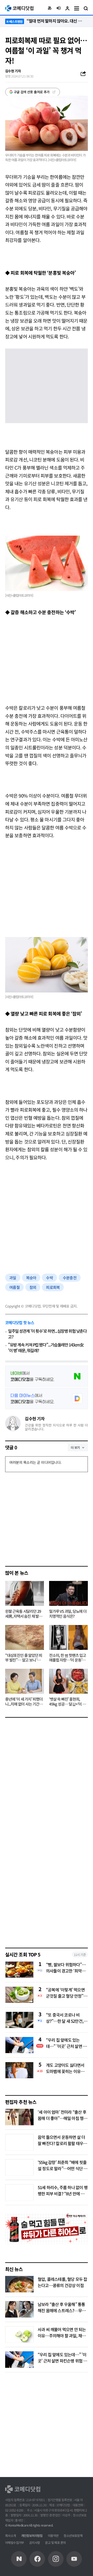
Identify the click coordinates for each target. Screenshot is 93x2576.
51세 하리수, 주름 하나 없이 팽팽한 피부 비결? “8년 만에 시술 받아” (63, 2194)
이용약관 (53, 2535)
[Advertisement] (47, 659)
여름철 (14, 1287)
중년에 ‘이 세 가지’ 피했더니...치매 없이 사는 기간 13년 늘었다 (24, 1702)
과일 (13, 1278)
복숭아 (31, 1278)
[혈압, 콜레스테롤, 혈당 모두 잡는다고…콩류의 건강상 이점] (19, 2284)
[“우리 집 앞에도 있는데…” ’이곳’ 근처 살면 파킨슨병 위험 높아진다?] (19, 2360)
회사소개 (11, 2535)
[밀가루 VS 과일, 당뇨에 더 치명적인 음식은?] (68, 1593)
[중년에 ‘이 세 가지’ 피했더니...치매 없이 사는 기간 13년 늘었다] (25, 1681)
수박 (49, 1278)
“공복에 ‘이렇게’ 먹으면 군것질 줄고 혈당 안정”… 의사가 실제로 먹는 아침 (67, 1993)
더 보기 (75, 1447)
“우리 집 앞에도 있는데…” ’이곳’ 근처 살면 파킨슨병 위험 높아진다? (66, 2043)
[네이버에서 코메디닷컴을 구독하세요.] (47, 1376)
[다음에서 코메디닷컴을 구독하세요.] (47, 1399)
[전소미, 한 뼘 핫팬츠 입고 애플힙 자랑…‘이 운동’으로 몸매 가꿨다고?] (68, 1637)
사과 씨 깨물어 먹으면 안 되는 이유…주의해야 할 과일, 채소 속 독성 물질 (62, 2336)
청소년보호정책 (73, 2535)
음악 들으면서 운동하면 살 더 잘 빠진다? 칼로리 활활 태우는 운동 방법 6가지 (62, 2143)
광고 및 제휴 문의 (55, 2542)
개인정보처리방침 (32, 2535)
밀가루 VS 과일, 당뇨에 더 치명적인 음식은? (68, 1614)
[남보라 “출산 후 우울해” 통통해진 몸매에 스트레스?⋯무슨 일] (19, 2309)
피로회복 (53, 1287)
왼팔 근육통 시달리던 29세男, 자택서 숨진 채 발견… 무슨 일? (23, 1614)
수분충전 (70, 1278)
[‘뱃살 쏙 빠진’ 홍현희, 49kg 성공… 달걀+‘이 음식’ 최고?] (68, 1681)
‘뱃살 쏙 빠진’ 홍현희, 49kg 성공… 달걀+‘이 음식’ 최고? (67, 1702)
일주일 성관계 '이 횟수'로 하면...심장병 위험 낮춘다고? (47, 1334)
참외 (33, 1287)
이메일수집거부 (15, 2542)
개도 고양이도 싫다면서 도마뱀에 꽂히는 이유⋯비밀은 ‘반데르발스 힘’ (65, 2068)
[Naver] (19, 2559)
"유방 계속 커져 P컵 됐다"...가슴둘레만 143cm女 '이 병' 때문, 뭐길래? (46, 1348)
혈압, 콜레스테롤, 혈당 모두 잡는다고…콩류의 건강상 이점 (63, 2282)
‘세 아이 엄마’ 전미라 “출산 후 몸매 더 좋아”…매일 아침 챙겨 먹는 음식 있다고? (62, 2118)
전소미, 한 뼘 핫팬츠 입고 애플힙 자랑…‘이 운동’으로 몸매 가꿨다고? (68, 1658)
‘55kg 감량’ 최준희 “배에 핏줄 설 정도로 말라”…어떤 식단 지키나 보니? (62, 2168)
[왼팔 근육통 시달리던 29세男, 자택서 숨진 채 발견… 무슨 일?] (25, 1593)
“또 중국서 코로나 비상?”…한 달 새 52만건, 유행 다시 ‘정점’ (65, 2018)
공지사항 (35, 2542)
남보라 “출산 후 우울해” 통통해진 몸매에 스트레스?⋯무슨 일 (62, 2310)
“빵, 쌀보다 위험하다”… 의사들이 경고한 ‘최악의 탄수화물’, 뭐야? (66, 1968)
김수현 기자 (35, 1418)
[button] (50, 8)
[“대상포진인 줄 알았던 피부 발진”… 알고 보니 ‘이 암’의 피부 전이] (25, 1637)
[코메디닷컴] (37, 2559)
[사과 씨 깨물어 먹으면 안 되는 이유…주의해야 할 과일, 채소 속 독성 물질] (19, 2334)
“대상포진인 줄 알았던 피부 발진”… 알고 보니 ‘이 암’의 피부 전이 (24, 1658)
